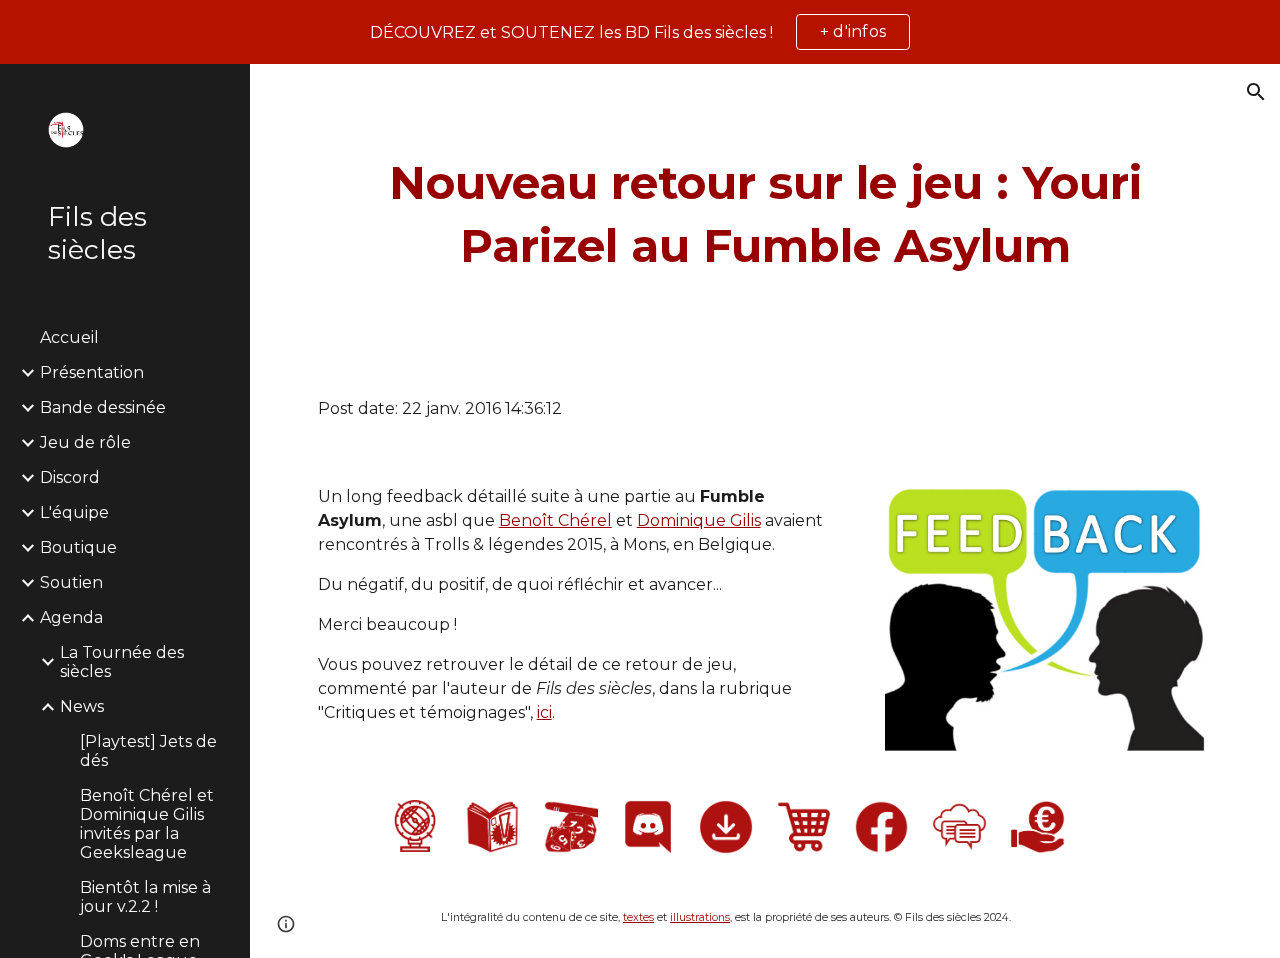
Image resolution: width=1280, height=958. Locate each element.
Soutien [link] (71, 582)
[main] (765, 214)
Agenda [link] (71, 617)
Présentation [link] (92, 372)
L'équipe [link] (74, 512)
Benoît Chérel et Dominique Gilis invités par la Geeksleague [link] (147, 824)
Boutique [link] (78, 547)
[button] (1256, 92)
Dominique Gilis (699, 520)
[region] (640, 32)
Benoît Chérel (555, 520)
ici (544, 712)
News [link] (82, 706)
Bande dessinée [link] (103, 407)
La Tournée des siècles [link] (122, 662)
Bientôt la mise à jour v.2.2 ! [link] (145, 897)
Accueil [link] (69, 337)
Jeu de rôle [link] (85, 442)
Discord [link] (70, 477)
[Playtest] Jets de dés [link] (148, 751)
